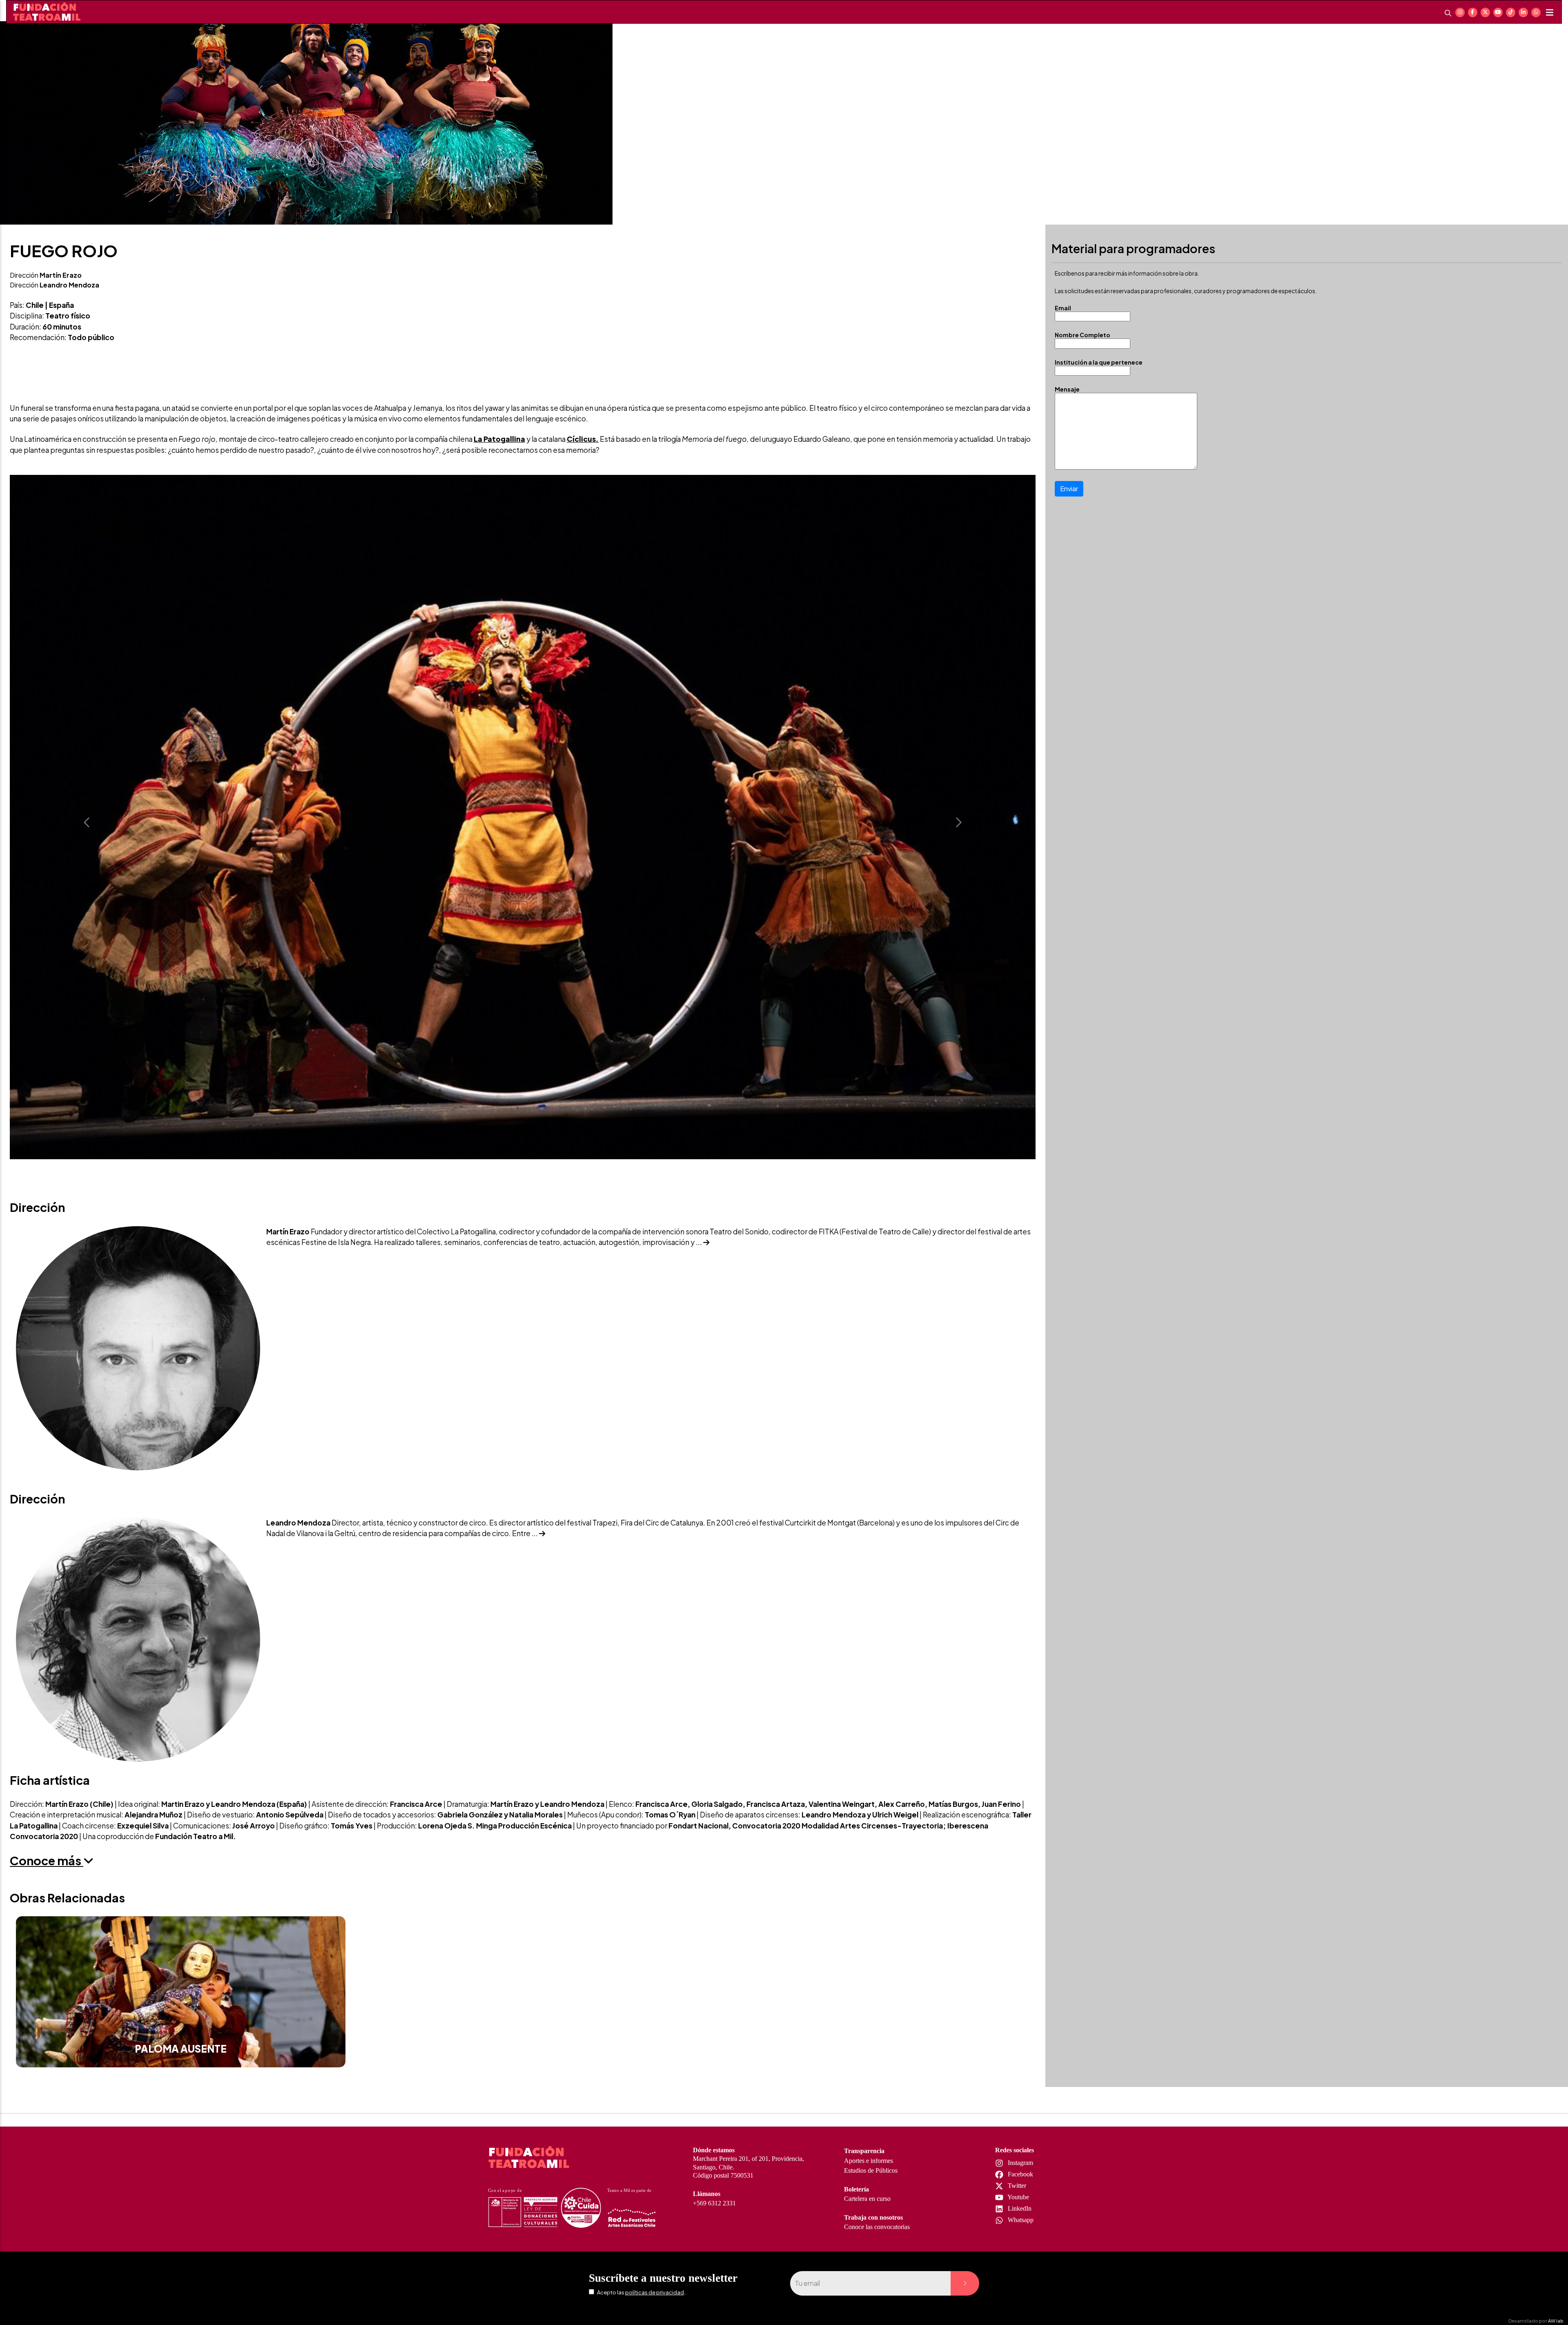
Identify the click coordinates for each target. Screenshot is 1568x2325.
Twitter (1016, 2186)
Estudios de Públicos (871, 2170)
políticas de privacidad (655, 2292)
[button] (87, 822)
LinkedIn (1019, 2208)
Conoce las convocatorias (877, 2227)
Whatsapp (1020, 2220)
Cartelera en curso (867, 2199)
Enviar (1069, 489)
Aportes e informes (869, 2161)
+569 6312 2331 (714, 2203)
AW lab (1556, 2321)
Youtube (1018, 2197)
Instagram (1020, 2163)
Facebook (1020, 2174)
